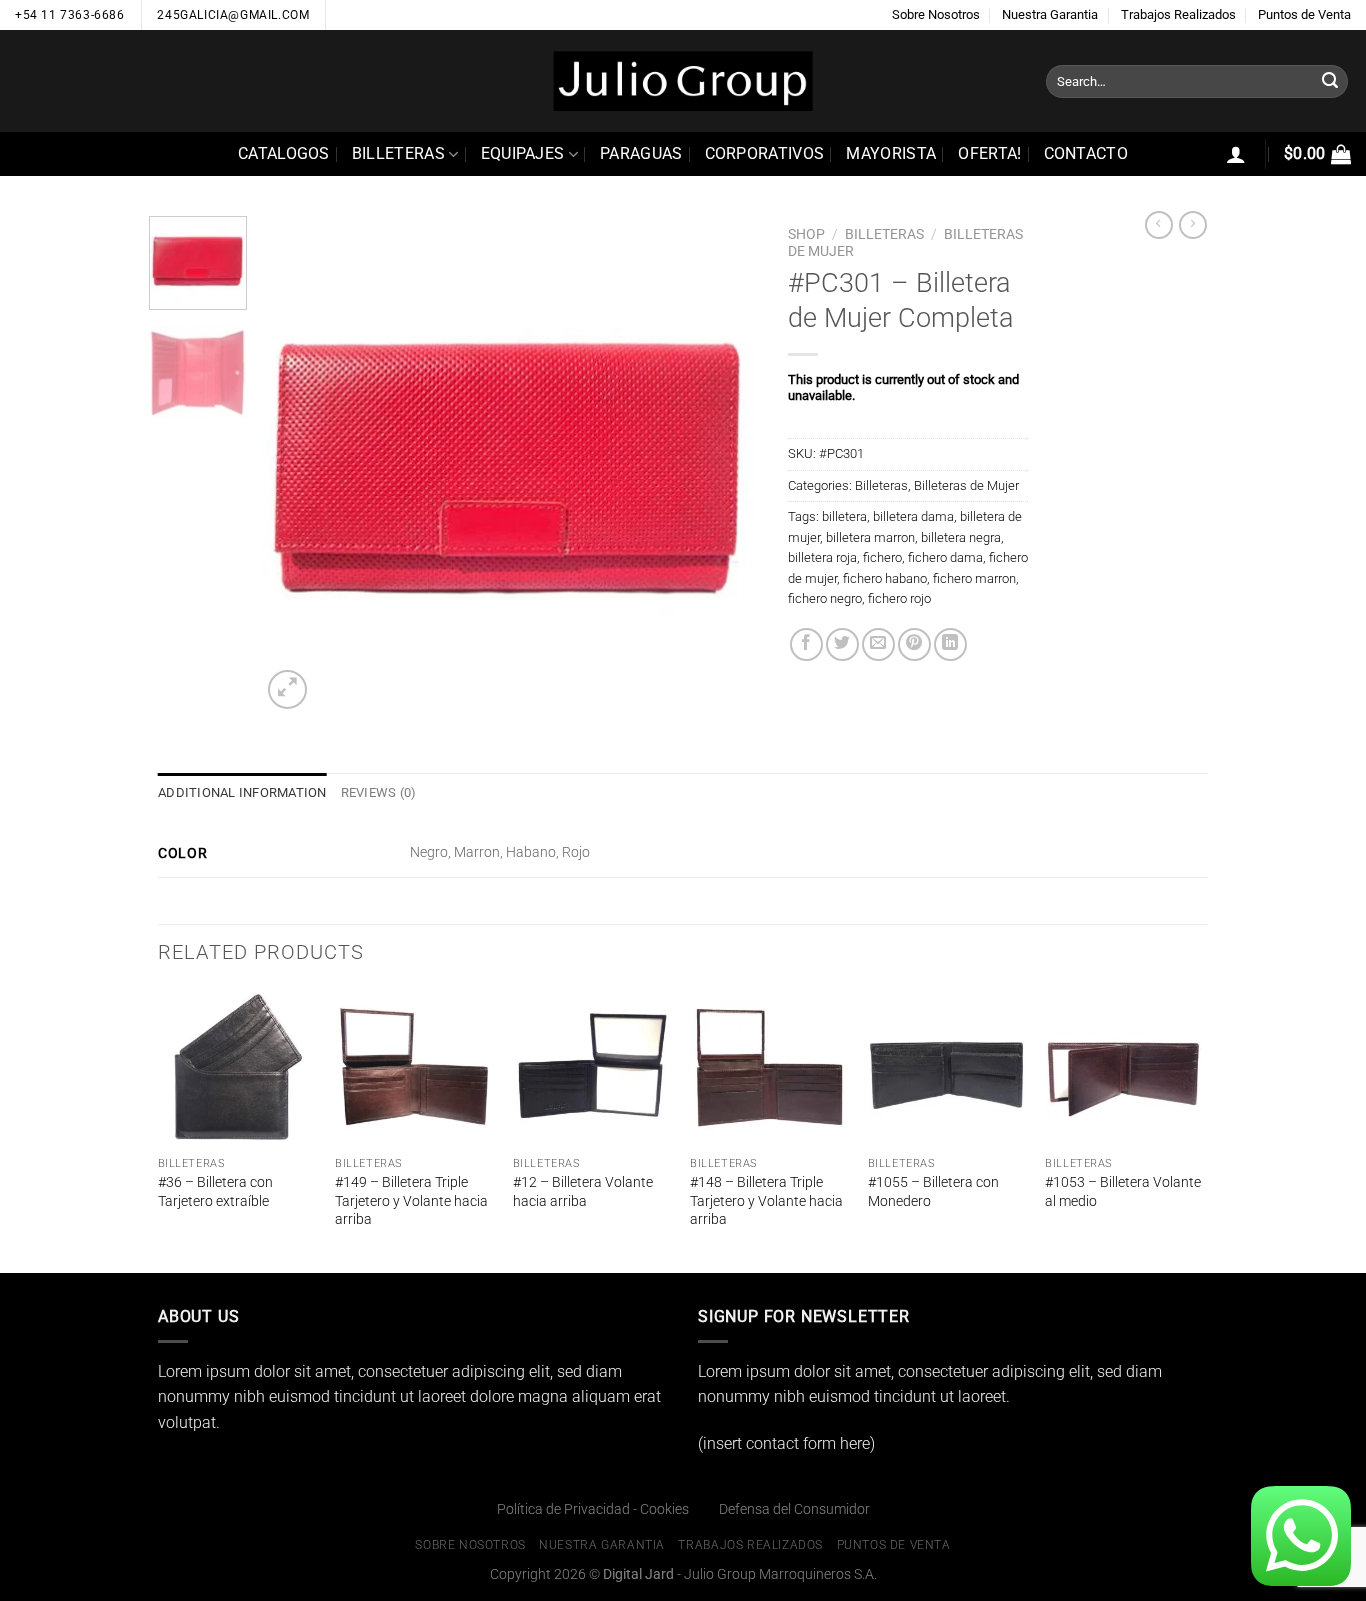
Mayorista (891, 153)
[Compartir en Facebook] (806, 644)
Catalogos (284, 153)
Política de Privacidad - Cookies (593, 1509)
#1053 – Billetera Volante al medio (1123, 1192)
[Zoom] (287, 689)
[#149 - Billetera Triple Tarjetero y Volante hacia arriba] (414, 1068)
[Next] (723, 464)
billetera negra (961, 537)
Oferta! (989, 153)
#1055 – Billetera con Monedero (933, 1192)
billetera (844, 516)
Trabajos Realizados (1178, 14)
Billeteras (398, 153)
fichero (882, 557)
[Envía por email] (878, 644)
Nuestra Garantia (1050, 14)
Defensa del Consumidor (794, 1509)
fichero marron (974, 578)
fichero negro (825, 598)
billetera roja (822, 557)
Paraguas (641, 153)
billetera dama (913, 516)
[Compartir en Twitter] (842, 644)
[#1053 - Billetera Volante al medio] (1124, 1068)
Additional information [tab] (242, 792)
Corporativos (765, 153)
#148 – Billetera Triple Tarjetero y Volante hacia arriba (766, 1201)
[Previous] (296, 464)
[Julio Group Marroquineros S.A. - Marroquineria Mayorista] (683, 81)
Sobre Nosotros (936, 14)
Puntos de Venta (1304, 14)
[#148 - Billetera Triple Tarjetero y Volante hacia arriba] (769, 1068)
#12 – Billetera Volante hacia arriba (583, 1192)
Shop (806, 234)
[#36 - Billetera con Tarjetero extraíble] (237, 1068)
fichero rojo (899, 598)
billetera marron (870, 537)
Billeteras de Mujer (966, 485)
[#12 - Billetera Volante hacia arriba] (592, 1068)
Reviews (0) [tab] (379, 792)
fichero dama (945, 557)
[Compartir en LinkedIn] (950, 644)
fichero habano (885, 578)
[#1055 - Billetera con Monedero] (947, 1068)
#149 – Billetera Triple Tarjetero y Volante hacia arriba (411, 1201)
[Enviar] (1330, 82)
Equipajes (523, 153)
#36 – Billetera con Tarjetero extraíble (215, 1192)
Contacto (1086, 153)
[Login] (1236, 154)
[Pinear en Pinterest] (914, 644)
